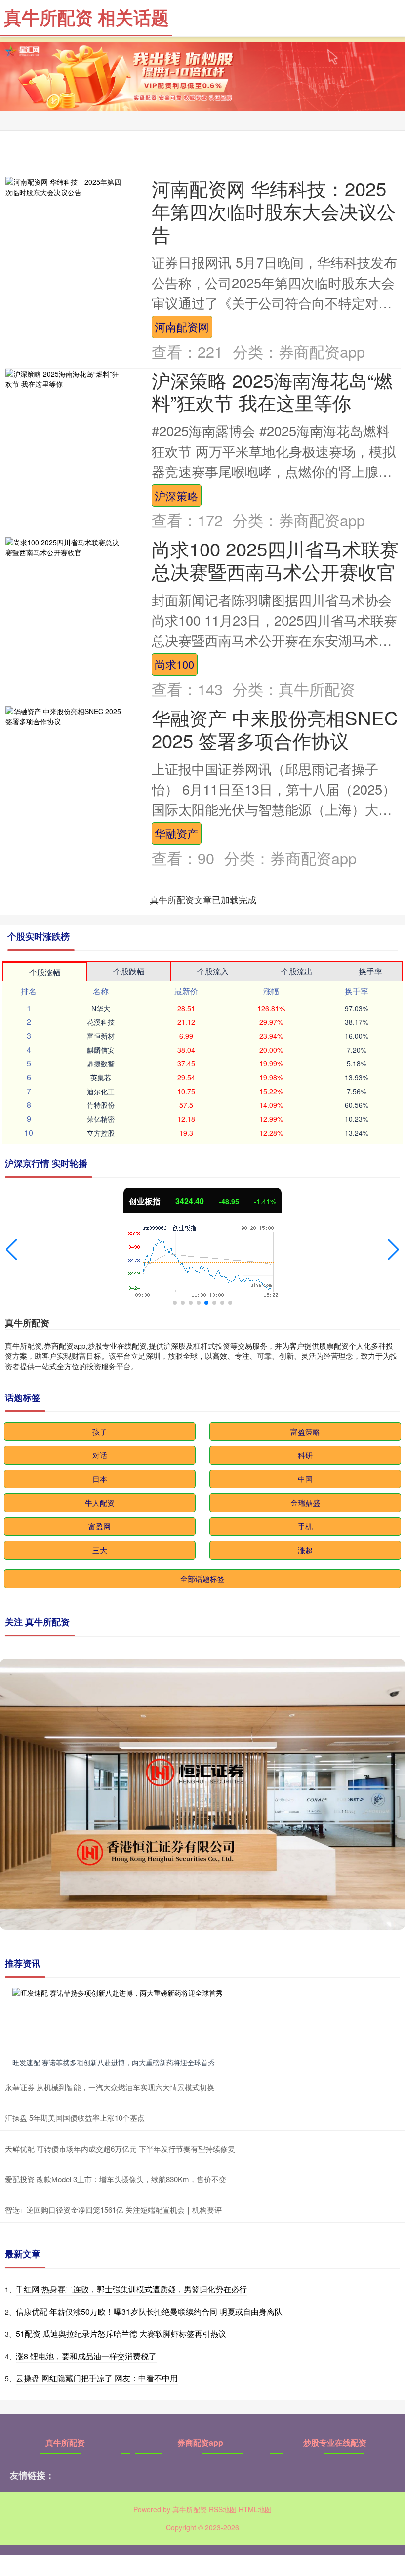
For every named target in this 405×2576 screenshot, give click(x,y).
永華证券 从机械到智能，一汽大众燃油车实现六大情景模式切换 (110, 2087)
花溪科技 (101, 1022)
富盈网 (100, 1526)
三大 (100, 1550)
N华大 (101, 1008)
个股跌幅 (129, 971)
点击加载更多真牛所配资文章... (203, 899)
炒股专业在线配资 (335, 2442)
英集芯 (101, 1077)
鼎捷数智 (101, 1063)
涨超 (305, 1550)
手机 (305, 1526)
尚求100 (174, 664)
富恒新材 (101, 1036)
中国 (305, 1479)
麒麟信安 (101, 1050)
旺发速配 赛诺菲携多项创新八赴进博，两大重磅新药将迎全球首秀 (114, 2062)
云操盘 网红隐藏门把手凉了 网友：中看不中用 (97, 2378)
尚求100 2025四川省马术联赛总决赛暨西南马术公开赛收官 (275, 560)
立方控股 (101, 1133)
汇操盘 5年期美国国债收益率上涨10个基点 (75, 2118)
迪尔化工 (101, 1091)
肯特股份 (101, 1105)
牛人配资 (100, 1502)
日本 (100, 1479)
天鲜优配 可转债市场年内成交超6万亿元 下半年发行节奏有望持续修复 (120, 2148)
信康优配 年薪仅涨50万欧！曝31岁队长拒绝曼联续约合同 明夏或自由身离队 (149, 2311)
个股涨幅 (45, 972)
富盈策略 (305, 1431)
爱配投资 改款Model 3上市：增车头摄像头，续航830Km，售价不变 (116, 2179)
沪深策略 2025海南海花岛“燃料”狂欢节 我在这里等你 (272, 391)
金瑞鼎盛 (305, 1502)
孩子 (100, 1431)
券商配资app (200, 2442)
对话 (100, 1455)
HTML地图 (255, 2509)
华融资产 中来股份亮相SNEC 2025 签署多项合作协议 (275, 729)
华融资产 (176, 833)
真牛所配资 (65, 2442)
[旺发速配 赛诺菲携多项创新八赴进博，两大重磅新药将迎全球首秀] (202, 2021)
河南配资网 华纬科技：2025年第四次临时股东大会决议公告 (274, 211)
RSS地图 (223, 2509)
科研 (305, 1455)
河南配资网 (182, 326)
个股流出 (297, 971)
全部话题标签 (202, 1579)
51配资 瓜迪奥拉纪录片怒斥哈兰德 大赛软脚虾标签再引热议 (121, 2334)
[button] (12, 1250)
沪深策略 (176, 495)
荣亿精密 (101, 1119)
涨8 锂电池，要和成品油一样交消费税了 (86, 2356)
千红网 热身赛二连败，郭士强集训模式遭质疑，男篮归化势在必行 (131, 2289)
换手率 (370, 971)
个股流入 (213, 971)
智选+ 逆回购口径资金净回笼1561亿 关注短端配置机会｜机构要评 (113, 2210)
